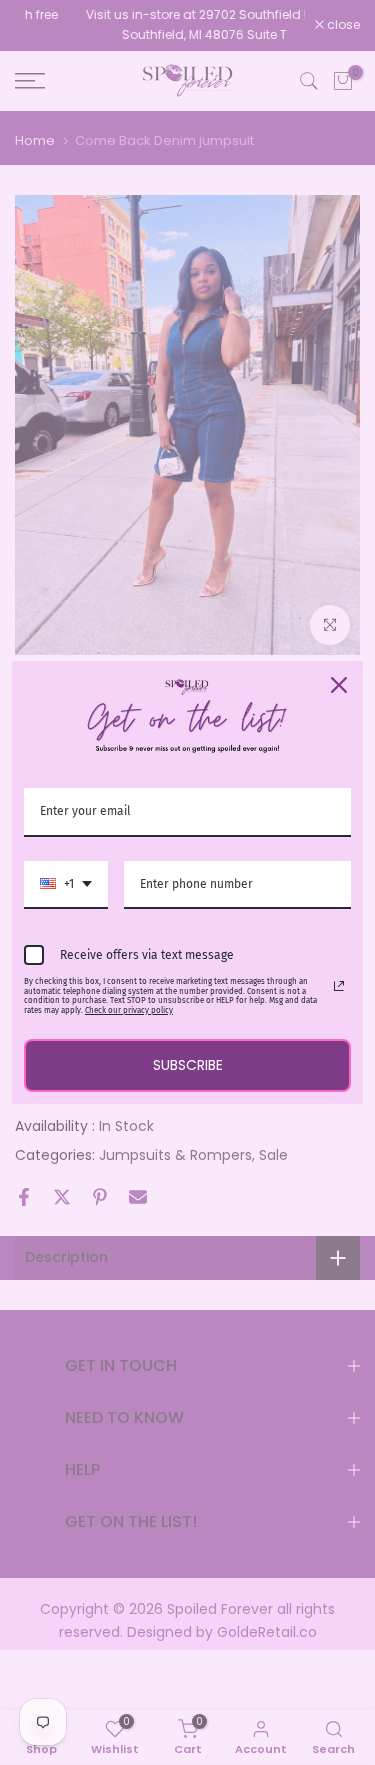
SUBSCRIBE (188, 1065)
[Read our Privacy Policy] (339, 986)
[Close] (339, 685)
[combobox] (66, 885)
